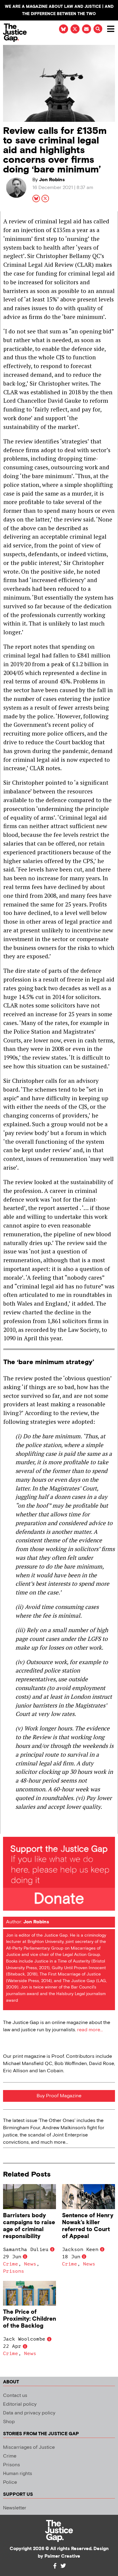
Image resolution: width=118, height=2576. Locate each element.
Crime (11, 2264)
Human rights (18, 2474)
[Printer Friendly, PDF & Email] (8, 1829)
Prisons (14, 2271)
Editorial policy (20, 2404)
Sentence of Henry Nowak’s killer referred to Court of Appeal (88, 2226)
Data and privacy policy (29, 2413)
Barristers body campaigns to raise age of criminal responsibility (29, 2226)
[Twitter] (63, 2566)
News (30, 2264)
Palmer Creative (62, 2556)
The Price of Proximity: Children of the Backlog (29, 2319)
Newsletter (15, 2508)
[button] (98, 29)
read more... (90, 2030)
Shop (9, 2422)
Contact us (15, 2396)
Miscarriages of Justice (29, 2447)
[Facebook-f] (55, 2566)
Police (10, 2482)
